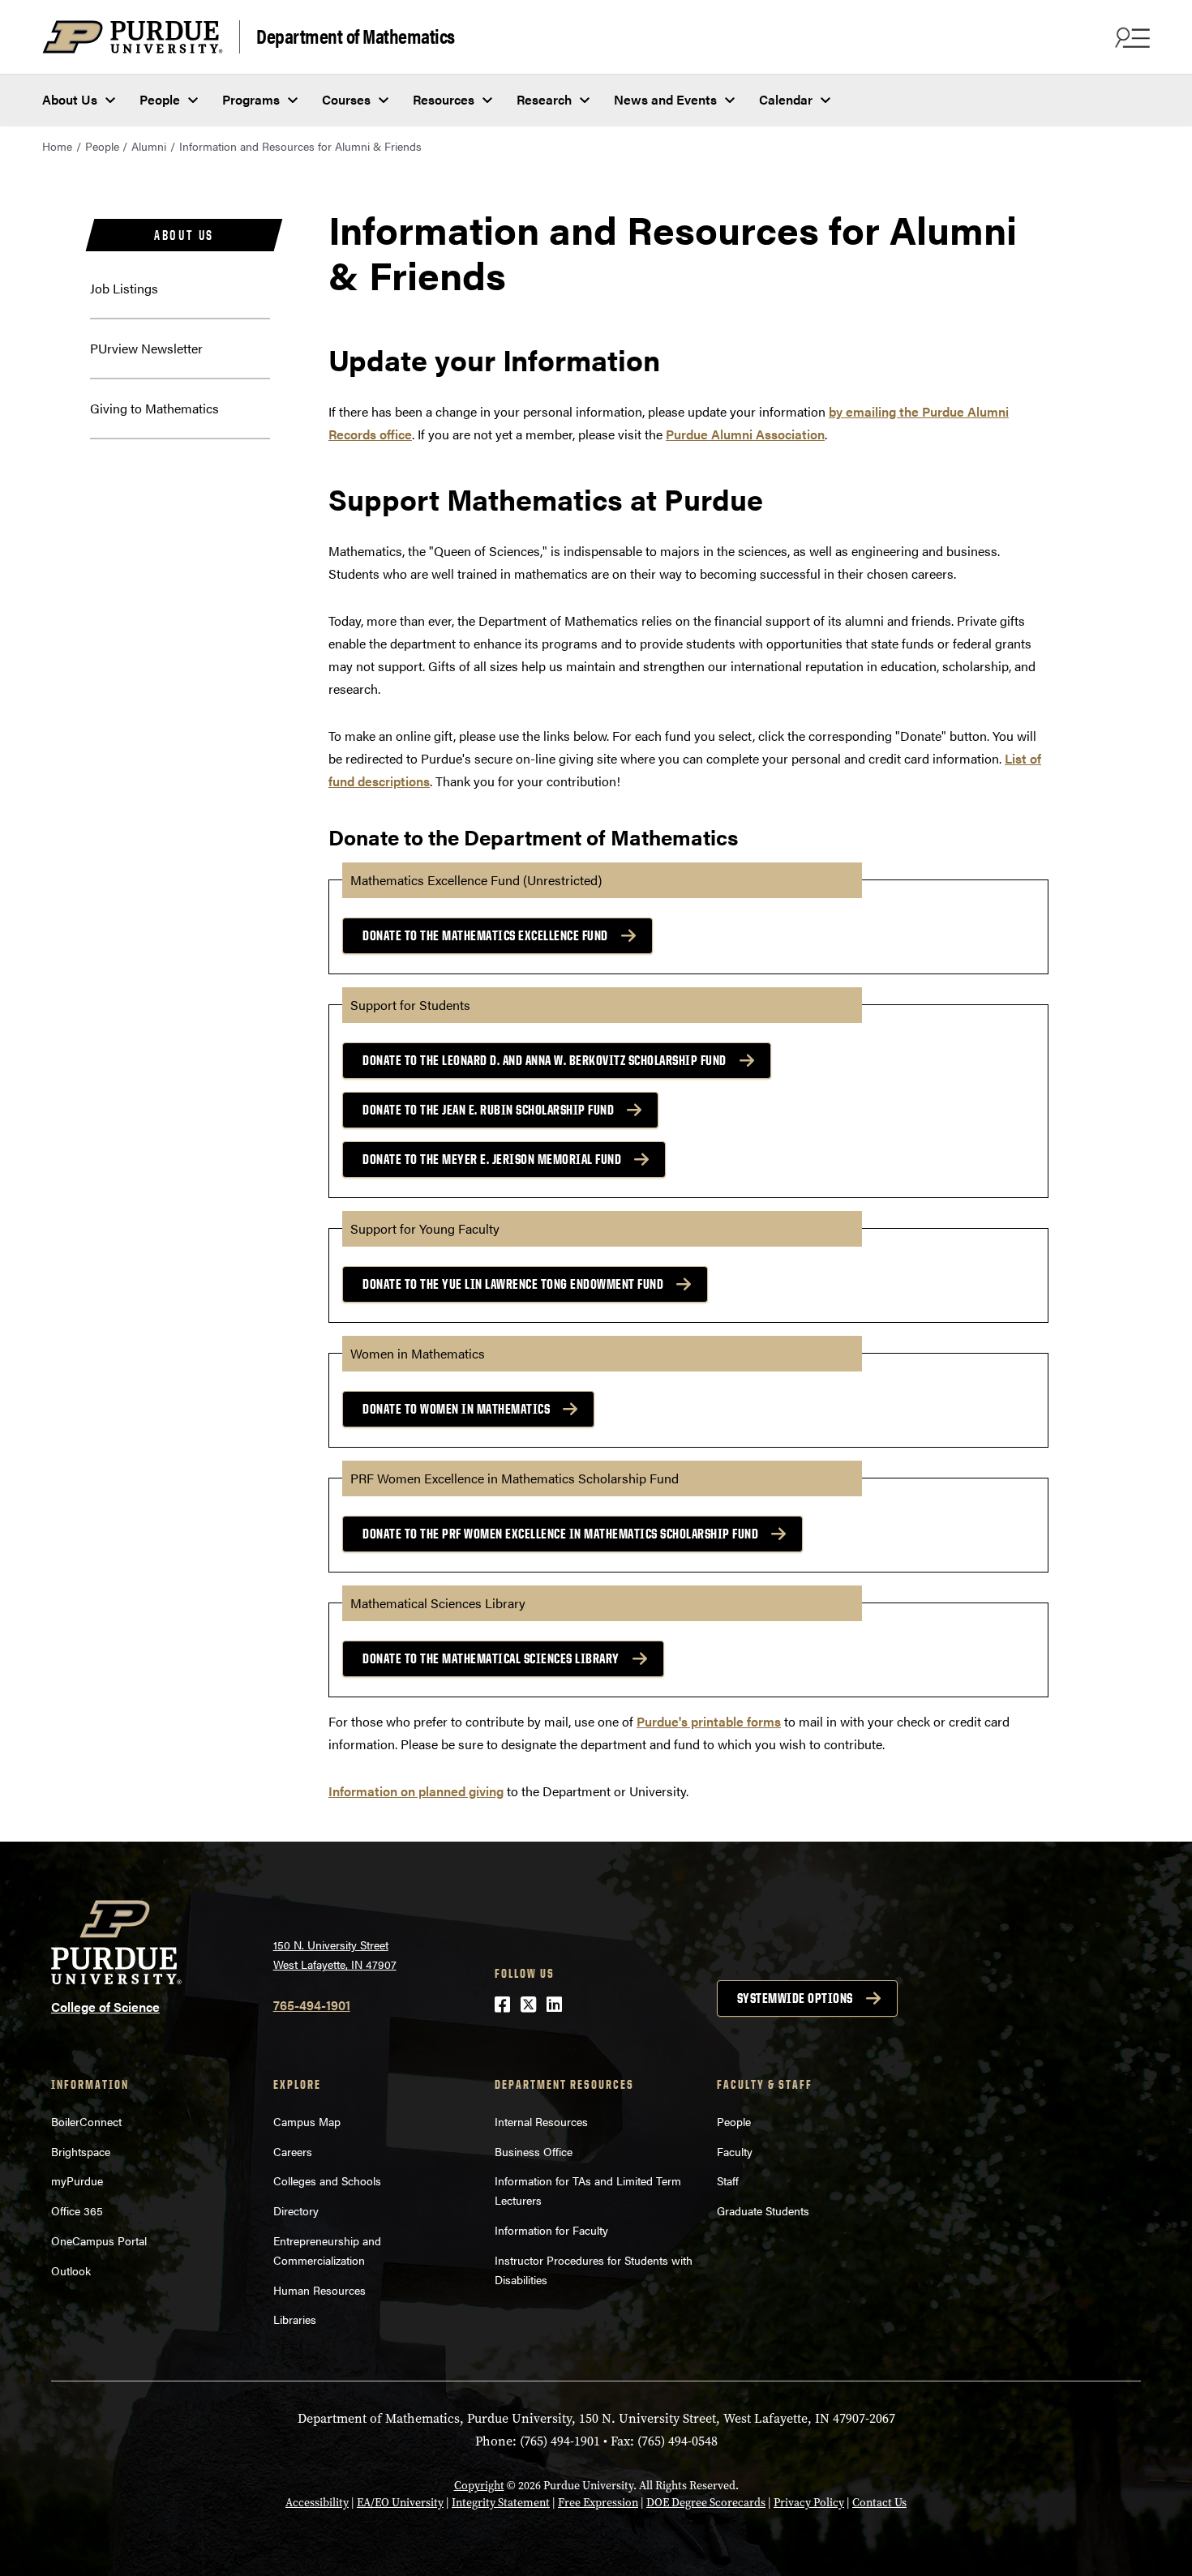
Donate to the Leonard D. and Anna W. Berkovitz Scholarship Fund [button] (545, 1060)
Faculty (735, 2151)
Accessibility (317, 2503)
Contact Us (879, 2503)
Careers (293, 2151)
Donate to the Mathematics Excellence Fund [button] (485, 935)
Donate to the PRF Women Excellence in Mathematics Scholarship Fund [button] (560, 1534)
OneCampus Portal (99, 2240)
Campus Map (307, 2121)
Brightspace (81, 2151)
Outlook (71, 2270)
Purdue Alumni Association (745, 434)
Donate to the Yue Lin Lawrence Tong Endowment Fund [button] (513, 1284)
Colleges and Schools (327, 2180)
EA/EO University (400, 2503)
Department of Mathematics (356, 35)
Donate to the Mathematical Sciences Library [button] (491, 1658)
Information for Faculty (551, 2230)
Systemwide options (795, 1998)
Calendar (786, 99)
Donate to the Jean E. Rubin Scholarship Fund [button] (488, 1110)
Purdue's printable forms (709, 1721)
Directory (296, 2210)
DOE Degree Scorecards (706, 2503)
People (160, 99)
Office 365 (77, 2210)
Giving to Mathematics (154, 408)
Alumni (149, 146)
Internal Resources (541, 2121)
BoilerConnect (86, 2121)
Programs (251, 99)
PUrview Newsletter (146, 348)
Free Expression (598, 2503)
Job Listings (124, 288)
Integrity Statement (501, 2503)
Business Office (534, 2151)
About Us (70, 99)
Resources (444, 99)
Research (544, 99)
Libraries (295, 2319)
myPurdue (77, 2180)
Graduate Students (763, 2210)
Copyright (479, 2486)
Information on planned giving (416, 1791)
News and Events (665, 99)
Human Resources (319, 2290)
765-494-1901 (312, 2005)
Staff (728, 2180)
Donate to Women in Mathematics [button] (456, 1409)
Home (57, 146)
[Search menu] (1130, 37)
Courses (346, 99)
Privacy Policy (809, 2503)
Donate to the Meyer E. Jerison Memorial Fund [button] (492, 1159)
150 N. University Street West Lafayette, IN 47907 (335, 1955)
